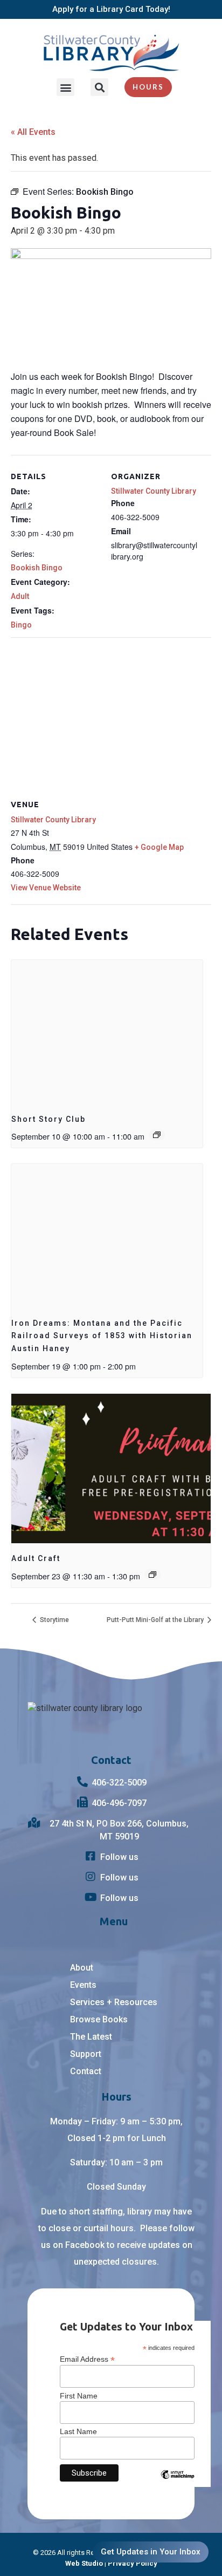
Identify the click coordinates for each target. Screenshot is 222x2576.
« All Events (33, 132)
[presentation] (107, 1032)
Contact (86, 2071)
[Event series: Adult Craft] (152, 1575)
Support (86, 2054)
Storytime (54, 1620)
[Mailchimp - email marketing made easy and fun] (177, 2483)
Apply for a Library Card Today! (111, 9)
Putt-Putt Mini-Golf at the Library (156, 1620)
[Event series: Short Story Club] (157, 1135)
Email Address (87, 2359)
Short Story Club (48, 1119)
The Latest (91, 2037)
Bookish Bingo (37, 568)
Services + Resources (114, 2002)
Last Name (78, 2431)
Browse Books (99, 2019)
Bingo (21, 625)
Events (83, 1985)
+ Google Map (159, 847)
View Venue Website (46, 888)
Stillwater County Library (154, 491)
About (82, 1968)
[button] (65, 87)
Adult (20, 596)
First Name (79, 2396)
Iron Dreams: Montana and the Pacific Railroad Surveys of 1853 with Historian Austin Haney (102, 1336)
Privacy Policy (133, 2563)
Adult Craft (36, 1558)
